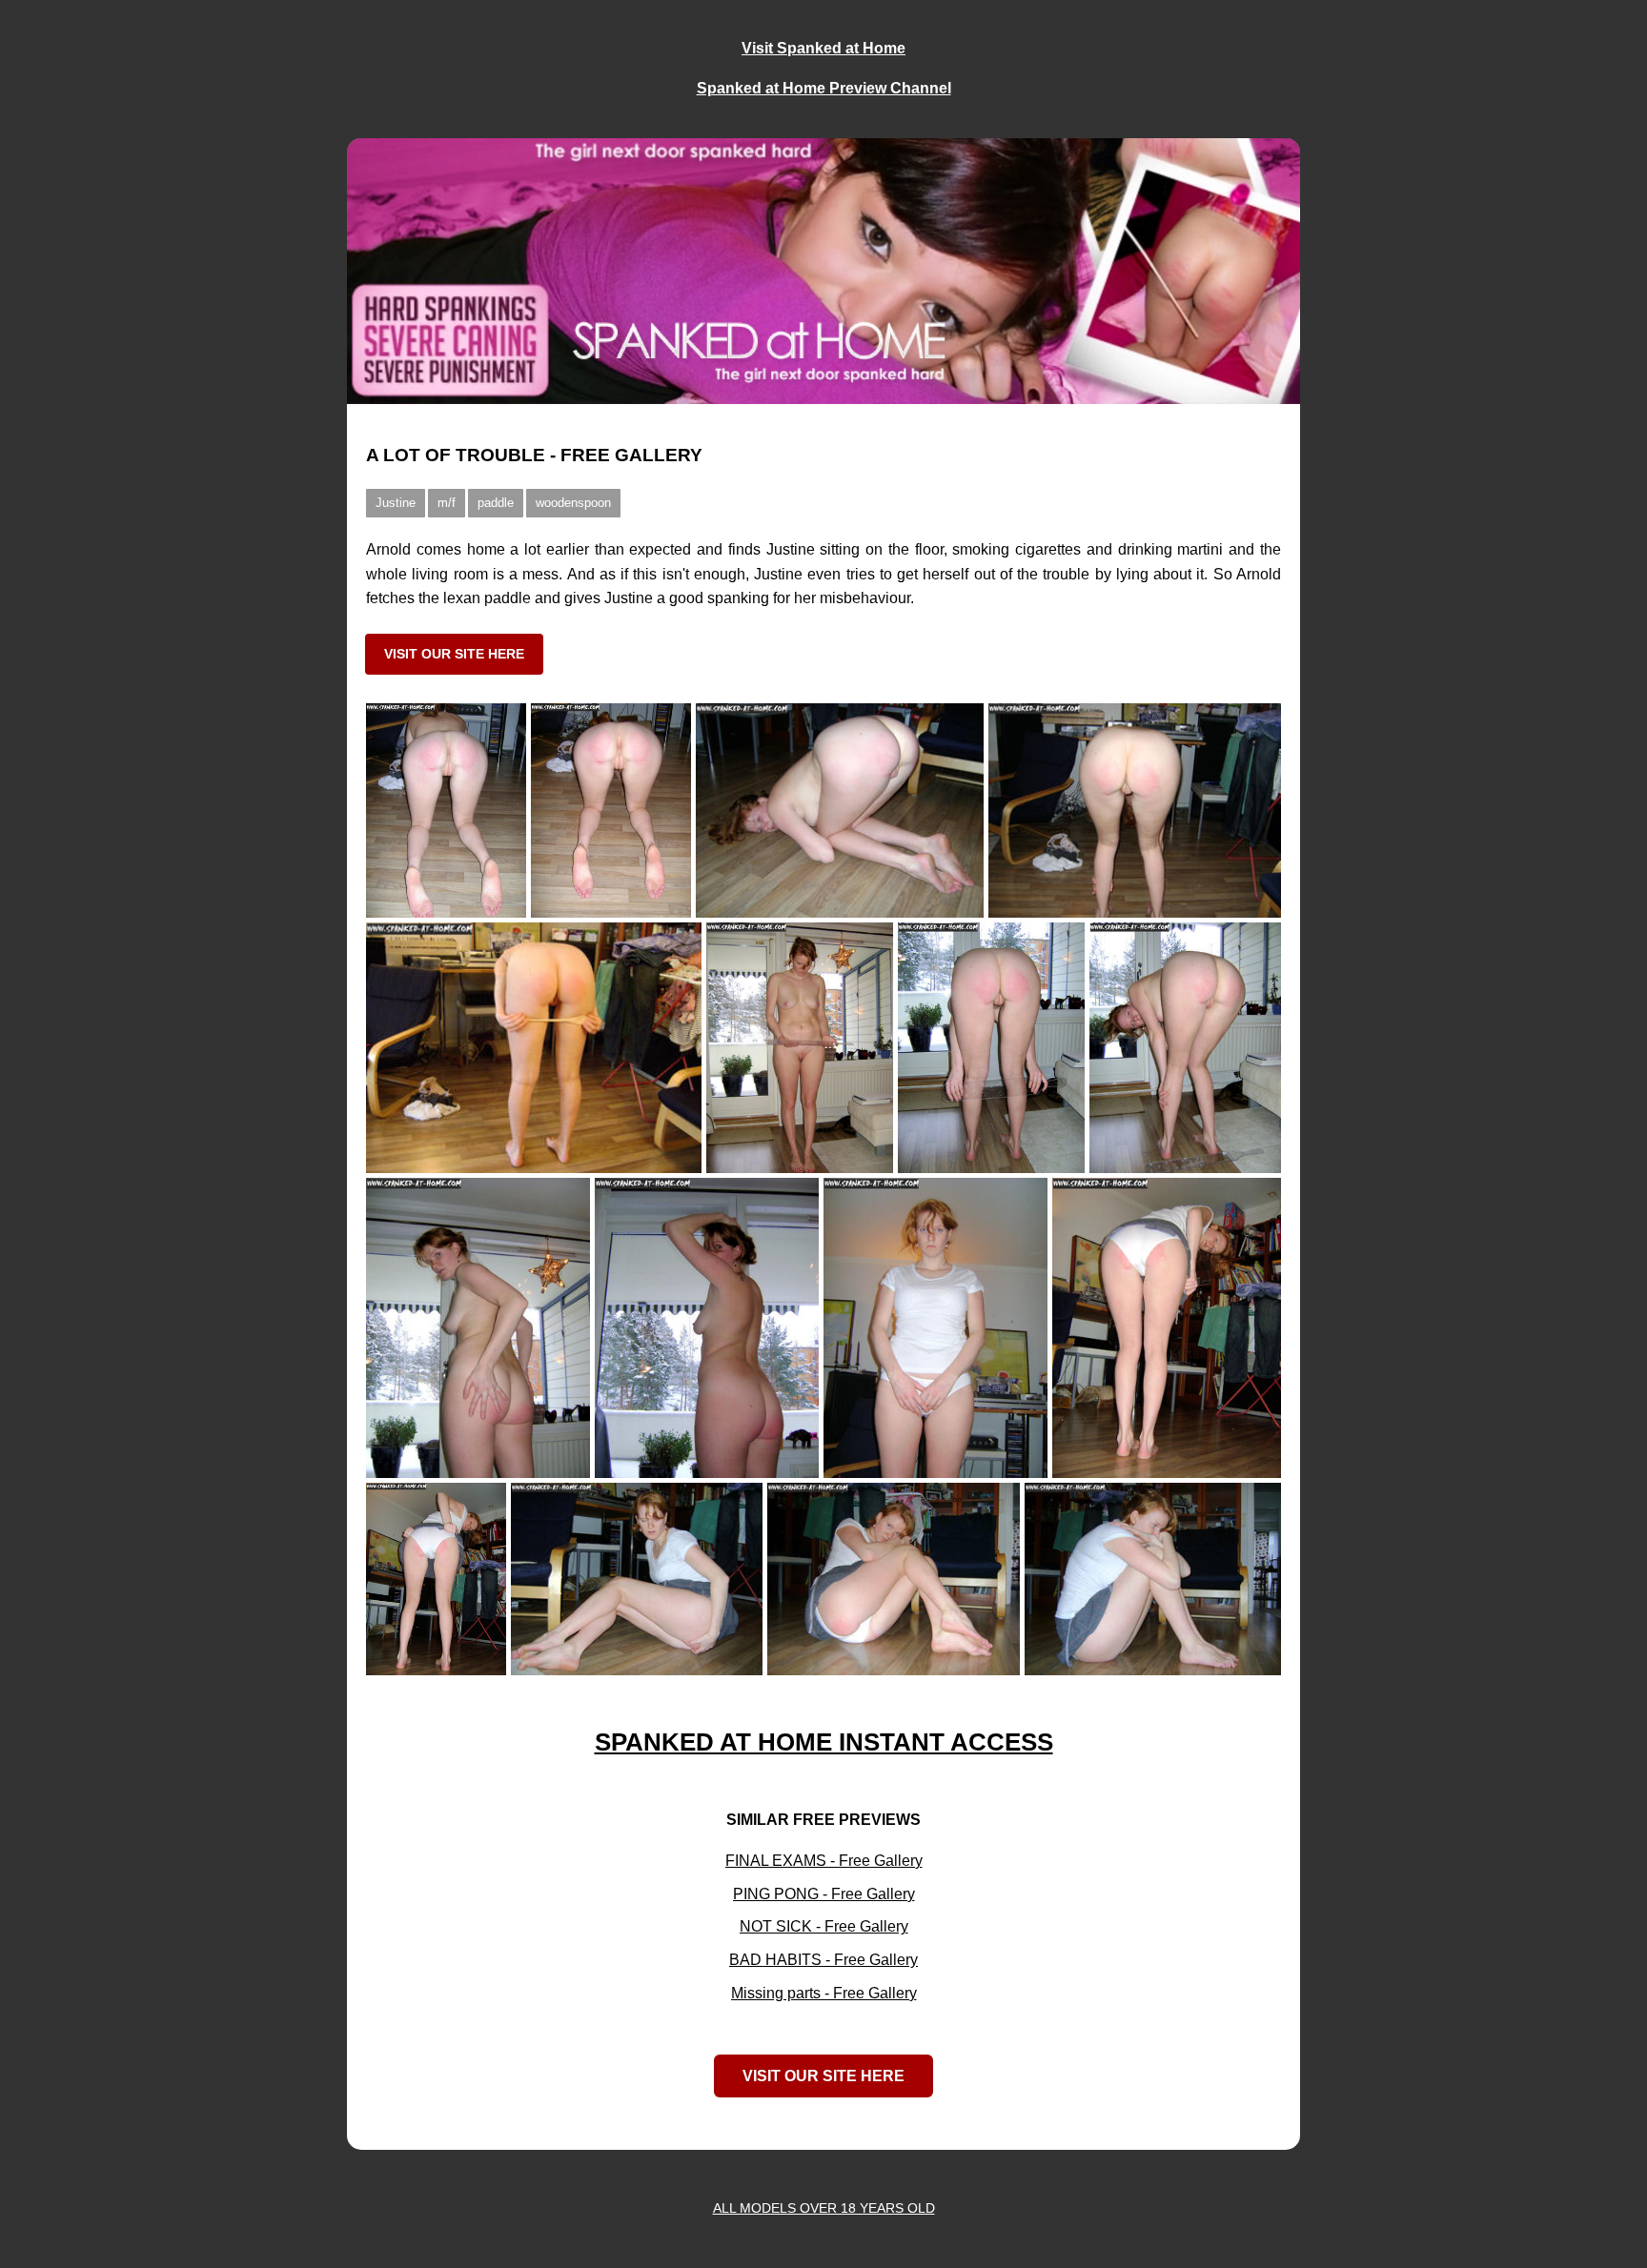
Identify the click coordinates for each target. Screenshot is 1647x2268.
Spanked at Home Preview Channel (824, 88)
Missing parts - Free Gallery (824, 1993)
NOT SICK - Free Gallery (824, 1926)
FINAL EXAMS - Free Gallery (824, 1861)
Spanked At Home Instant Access (824, 1742)
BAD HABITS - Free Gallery (823, 1960)
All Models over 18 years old (824, 2208)
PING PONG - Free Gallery (824, 1894)
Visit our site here (454, 654)
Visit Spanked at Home (823, 48)
